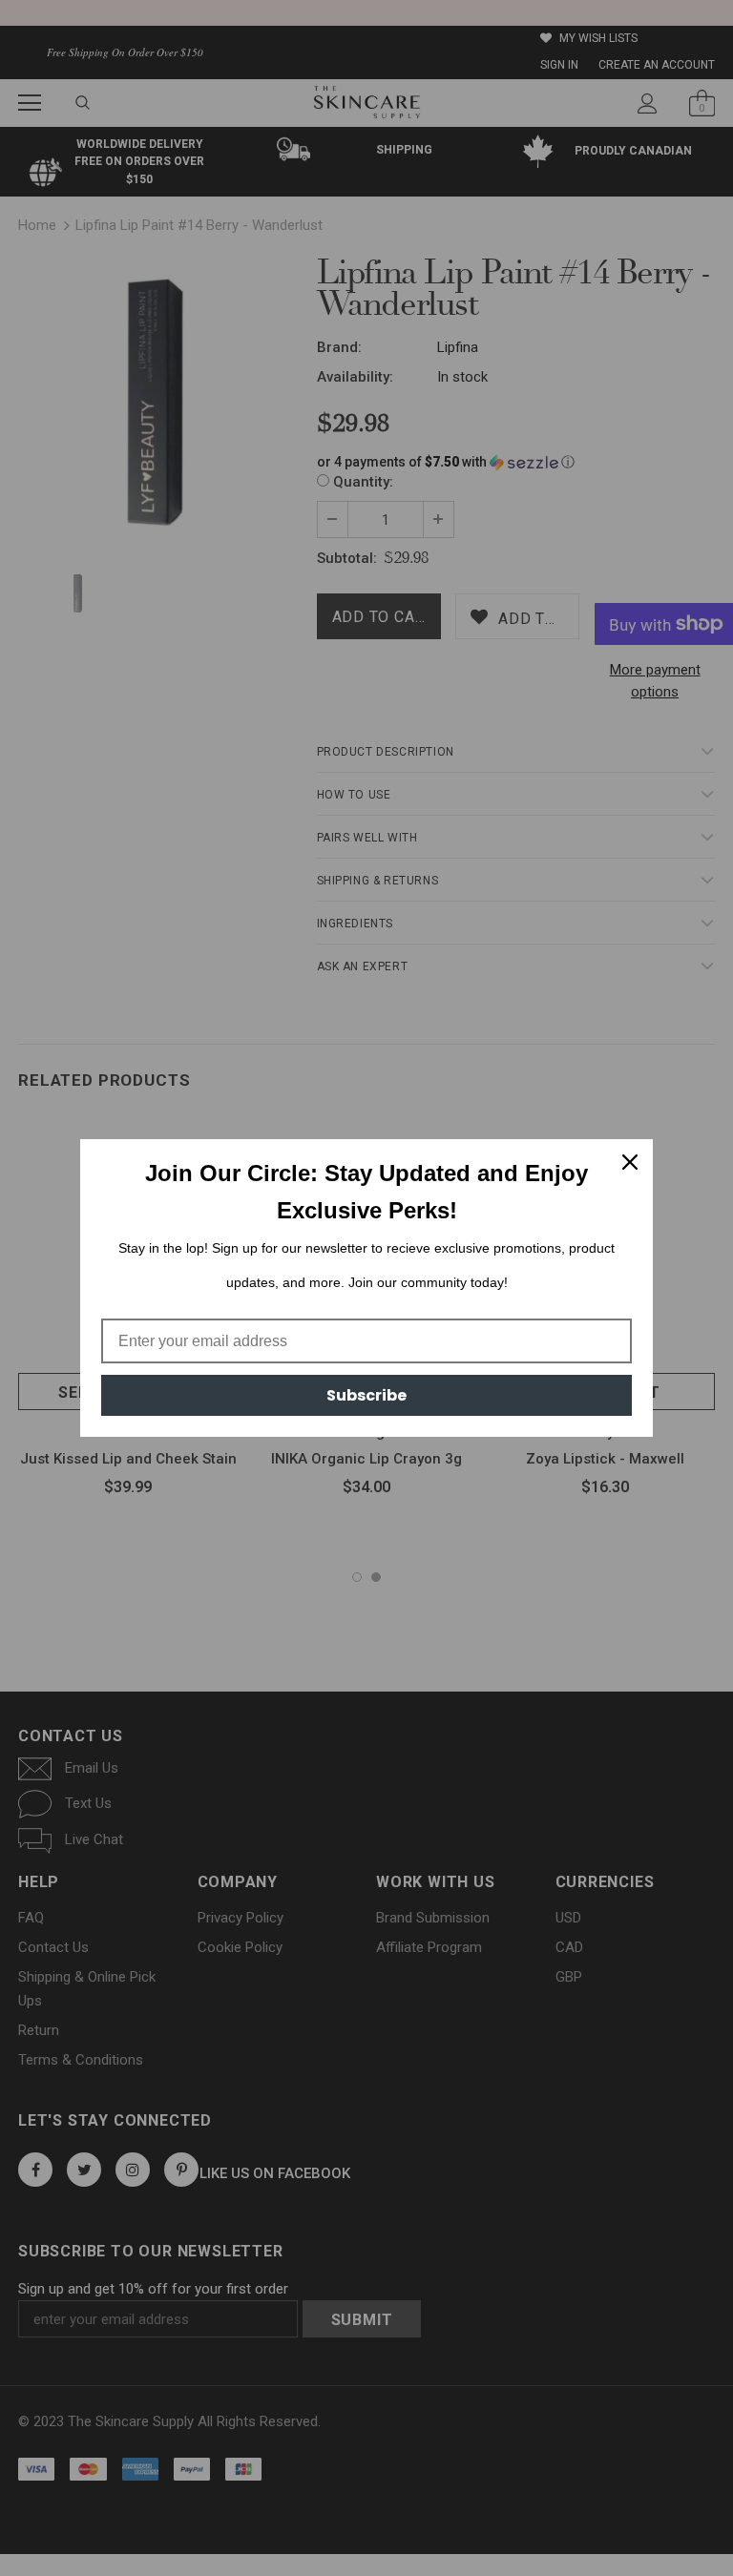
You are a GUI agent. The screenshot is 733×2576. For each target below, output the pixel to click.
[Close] (630, 1162)
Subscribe (366, 1395)
